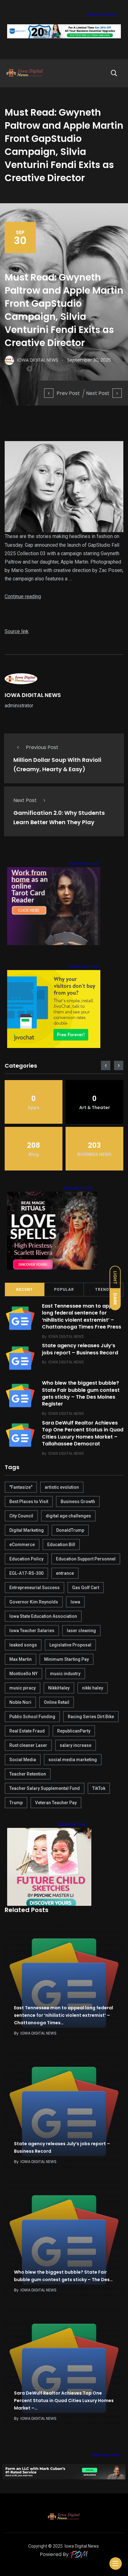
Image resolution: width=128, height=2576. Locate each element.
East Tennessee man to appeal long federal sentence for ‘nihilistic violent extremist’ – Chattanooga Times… (64, 2016)
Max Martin (21, 1659)
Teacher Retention (28, 1774)
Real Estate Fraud (27, 1731)
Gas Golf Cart (86, 1588)
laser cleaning (81, 1631)
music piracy (23, 1688)
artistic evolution (62, 1487)
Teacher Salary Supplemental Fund (45, 1788)
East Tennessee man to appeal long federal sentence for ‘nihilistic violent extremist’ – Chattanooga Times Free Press (82, 1316)
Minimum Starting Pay (66, 1659)
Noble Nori (20, 1702)
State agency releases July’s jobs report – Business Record (80, 1349)
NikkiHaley (59, 1688)
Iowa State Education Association (43, 1616)
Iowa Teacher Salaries (32, 1631)
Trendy (103, 1290)
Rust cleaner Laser (28, 1745)
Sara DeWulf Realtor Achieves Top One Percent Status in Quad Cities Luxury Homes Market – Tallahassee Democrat (83, 1433)
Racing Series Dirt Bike (91, 1717)
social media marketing (73, 1760)
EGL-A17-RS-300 (26, 1573)
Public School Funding (32, 1717)
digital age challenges (68, 1516)
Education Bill (61, 1545)
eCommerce (22, 1545)
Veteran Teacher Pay (56, 1803)
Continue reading (23, 596)
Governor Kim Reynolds (34, 1602)
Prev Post (68, 393)
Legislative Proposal (70, 1645)
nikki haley (93, 1688)
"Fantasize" (21, 1487)
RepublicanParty (74, 1731)
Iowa (75, 1602)
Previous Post (42, 747)
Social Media (23, 1760)
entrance (65, 1573)
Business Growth (78, 1502)
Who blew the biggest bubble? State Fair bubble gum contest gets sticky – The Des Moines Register (81, 1394)
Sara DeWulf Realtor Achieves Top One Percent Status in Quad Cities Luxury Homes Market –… (64, 2401)
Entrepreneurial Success (34, 1588)
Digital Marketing (27, 1530)
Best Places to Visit (29, 1502)
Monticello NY (23, 1674)
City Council (21, 1516)
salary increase (75, 1745)
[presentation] (106, 1065)
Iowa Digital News (82, 2546)
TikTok (99, 1788)
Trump (16, 1803)
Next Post (98, 393)
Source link (17, 631)
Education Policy (26, 1559)
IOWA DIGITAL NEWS (33, 695)
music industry (65, 1674)
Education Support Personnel (86, 1559)
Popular (64, 1290)
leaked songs (23, 1645)
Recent (25, 1290)
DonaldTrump (70, 1530)
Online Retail (57, 1702)
